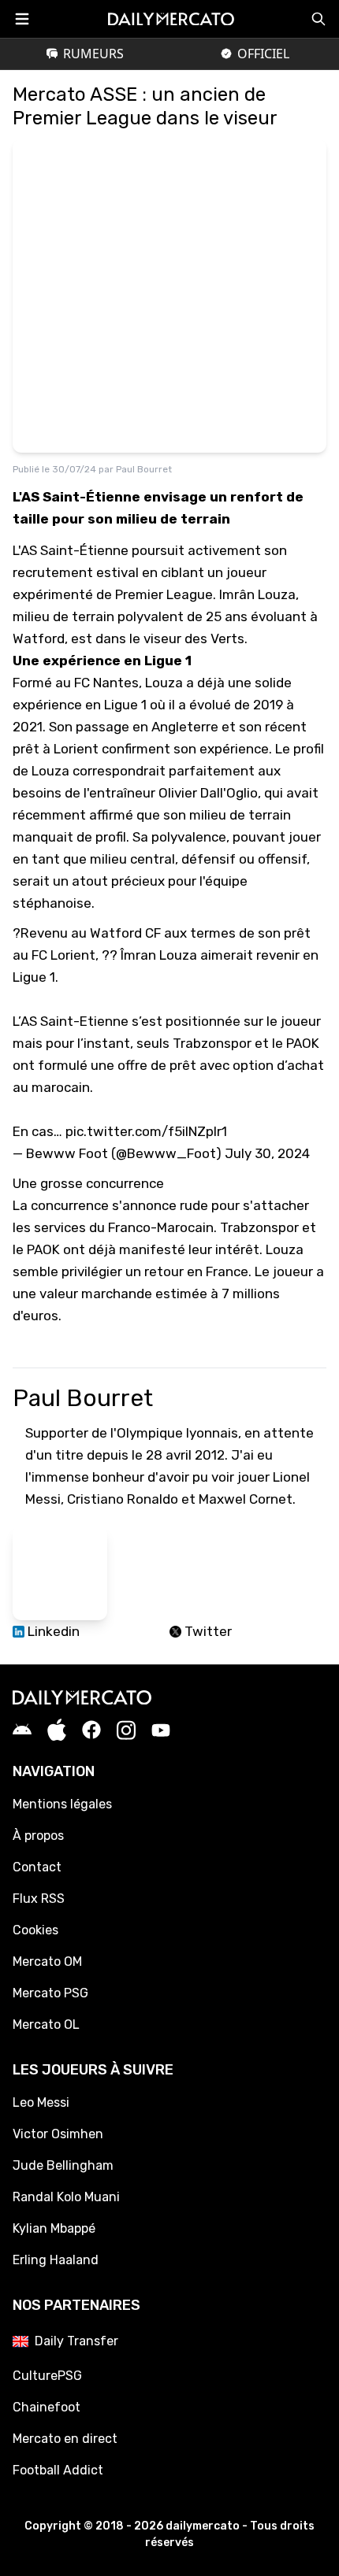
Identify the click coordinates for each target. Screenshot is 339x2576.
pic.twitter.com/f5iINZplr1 (146, 1131)
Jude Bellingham (63, 2165)
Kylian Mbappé (54, 2228)
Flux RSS (39, 1899)
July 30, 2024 (267, 1153)
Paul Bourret (144, 469)
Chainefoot (47, 2407)
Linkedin (52, 1631)
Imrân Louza (257, 594)
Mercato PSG (50, 1993)
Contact (37, 1867)
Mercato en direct (65, 2439)
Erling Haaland (56, 2260)
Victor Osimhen (58, 2134)
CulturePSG (47, 2376)
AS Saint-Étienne (75, 550)
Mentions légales (62, 1804)
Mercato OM (47, 1962)
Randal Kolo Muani (66, 2197)
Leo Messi (41, 2102)
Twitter (207, 1631)
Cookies (35, 1930)
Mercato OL (46, 2025)
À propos (38, 1836)
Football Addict (58, 2470)
